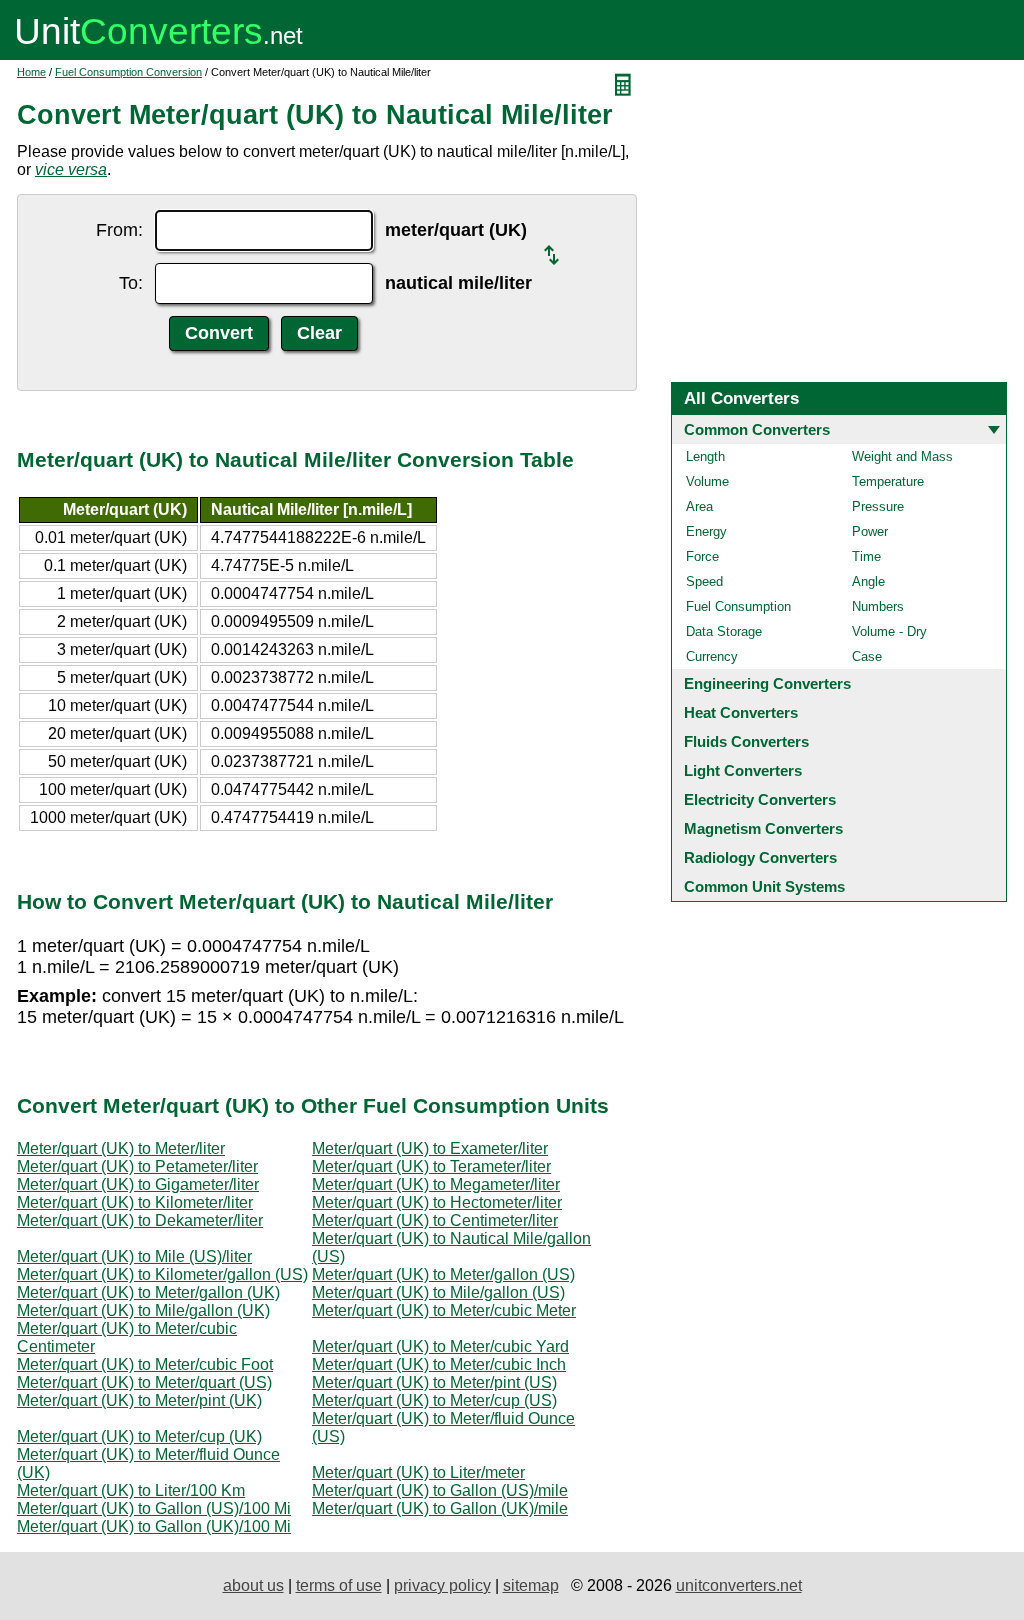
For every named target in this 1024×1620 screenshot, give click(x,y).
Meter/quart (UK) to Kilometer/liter (135, 1202)
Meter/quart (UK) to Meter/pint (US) (434, 1382)
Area (699, 506)
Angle (868, 581)
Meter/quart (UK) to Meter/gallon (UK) (148, 1292)
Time (866, 556)
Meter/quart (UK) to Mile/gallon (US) (438, 1292)
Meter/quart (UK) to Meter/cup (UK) (139, 1436)
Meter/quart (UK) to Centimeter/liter (435, 1220)
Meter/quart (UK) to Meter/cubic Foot (145, 1364)
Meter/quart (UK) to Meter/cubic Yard (440, 1346)
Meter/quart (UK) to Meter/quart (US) (144, 1382)
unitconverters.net (739, 1585)
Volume (707, 481)
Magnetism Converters (763, 828)
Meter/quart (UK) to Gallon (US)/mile (440, 1490)
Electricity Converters (760, 799)
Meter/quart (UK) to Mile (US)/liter (134, 1256)
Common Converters (757, 429)
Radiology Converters (760, 857)
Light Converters (743, 770)
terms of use (339, 1585)
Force (702, 556)
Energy (706, 531)
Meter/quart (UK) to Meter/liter (121, 1148)
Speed (704, 581)
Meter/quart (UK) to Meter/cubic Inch (439, 1364)
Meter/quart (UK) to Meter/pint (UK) (139, 1400)
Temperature (888, 481)
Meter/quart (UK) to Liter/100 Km (131, 1490)
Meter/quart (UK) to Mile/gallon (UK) (143, 1310)
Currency (712, 656)
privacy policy (442, 1585)
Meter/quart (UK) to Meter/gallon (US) (443, 1274)
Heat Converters (741, 712)
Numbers (878, 606)
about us (253, 1585)
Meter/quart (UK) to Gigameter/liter (138, 1184)
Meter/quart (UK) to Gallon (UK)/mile (440, 1508)
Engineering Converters (767, 683)
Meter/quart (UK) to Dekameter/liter (140, 1220)
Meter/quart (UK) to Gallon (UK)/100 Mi (154, 1526)
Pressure (878, 506)
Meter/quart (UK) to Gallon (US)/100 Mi (154, 1508)
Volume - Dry (889, 631)
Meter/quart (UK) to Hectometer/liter (437, 1202)
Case (867, 656)
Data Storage (724, 631)
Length (705, 456)
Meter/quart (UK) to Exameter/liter (430, 1148)
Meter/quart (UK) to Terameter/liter (431, 1166)
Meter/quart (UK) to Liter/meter (418, 1472)
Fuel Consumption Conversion (128, 72)
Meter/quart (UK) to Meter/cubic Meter (444, 1310)
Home (31, 72)
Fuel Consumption (738, 606)
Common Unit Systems (764, 886)
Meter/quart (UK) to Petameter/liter (137, 1166)
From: (119, 230)
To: (131, 283)
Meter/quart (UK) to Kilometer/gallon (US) (162, 1274)
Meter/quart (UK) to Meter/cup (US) (434, 1400)
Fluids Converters (746, 741)
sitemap (531, 1585)
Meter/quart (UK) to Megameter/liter (436, 1184)
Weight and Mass (902, 456)
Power (870, 531)
